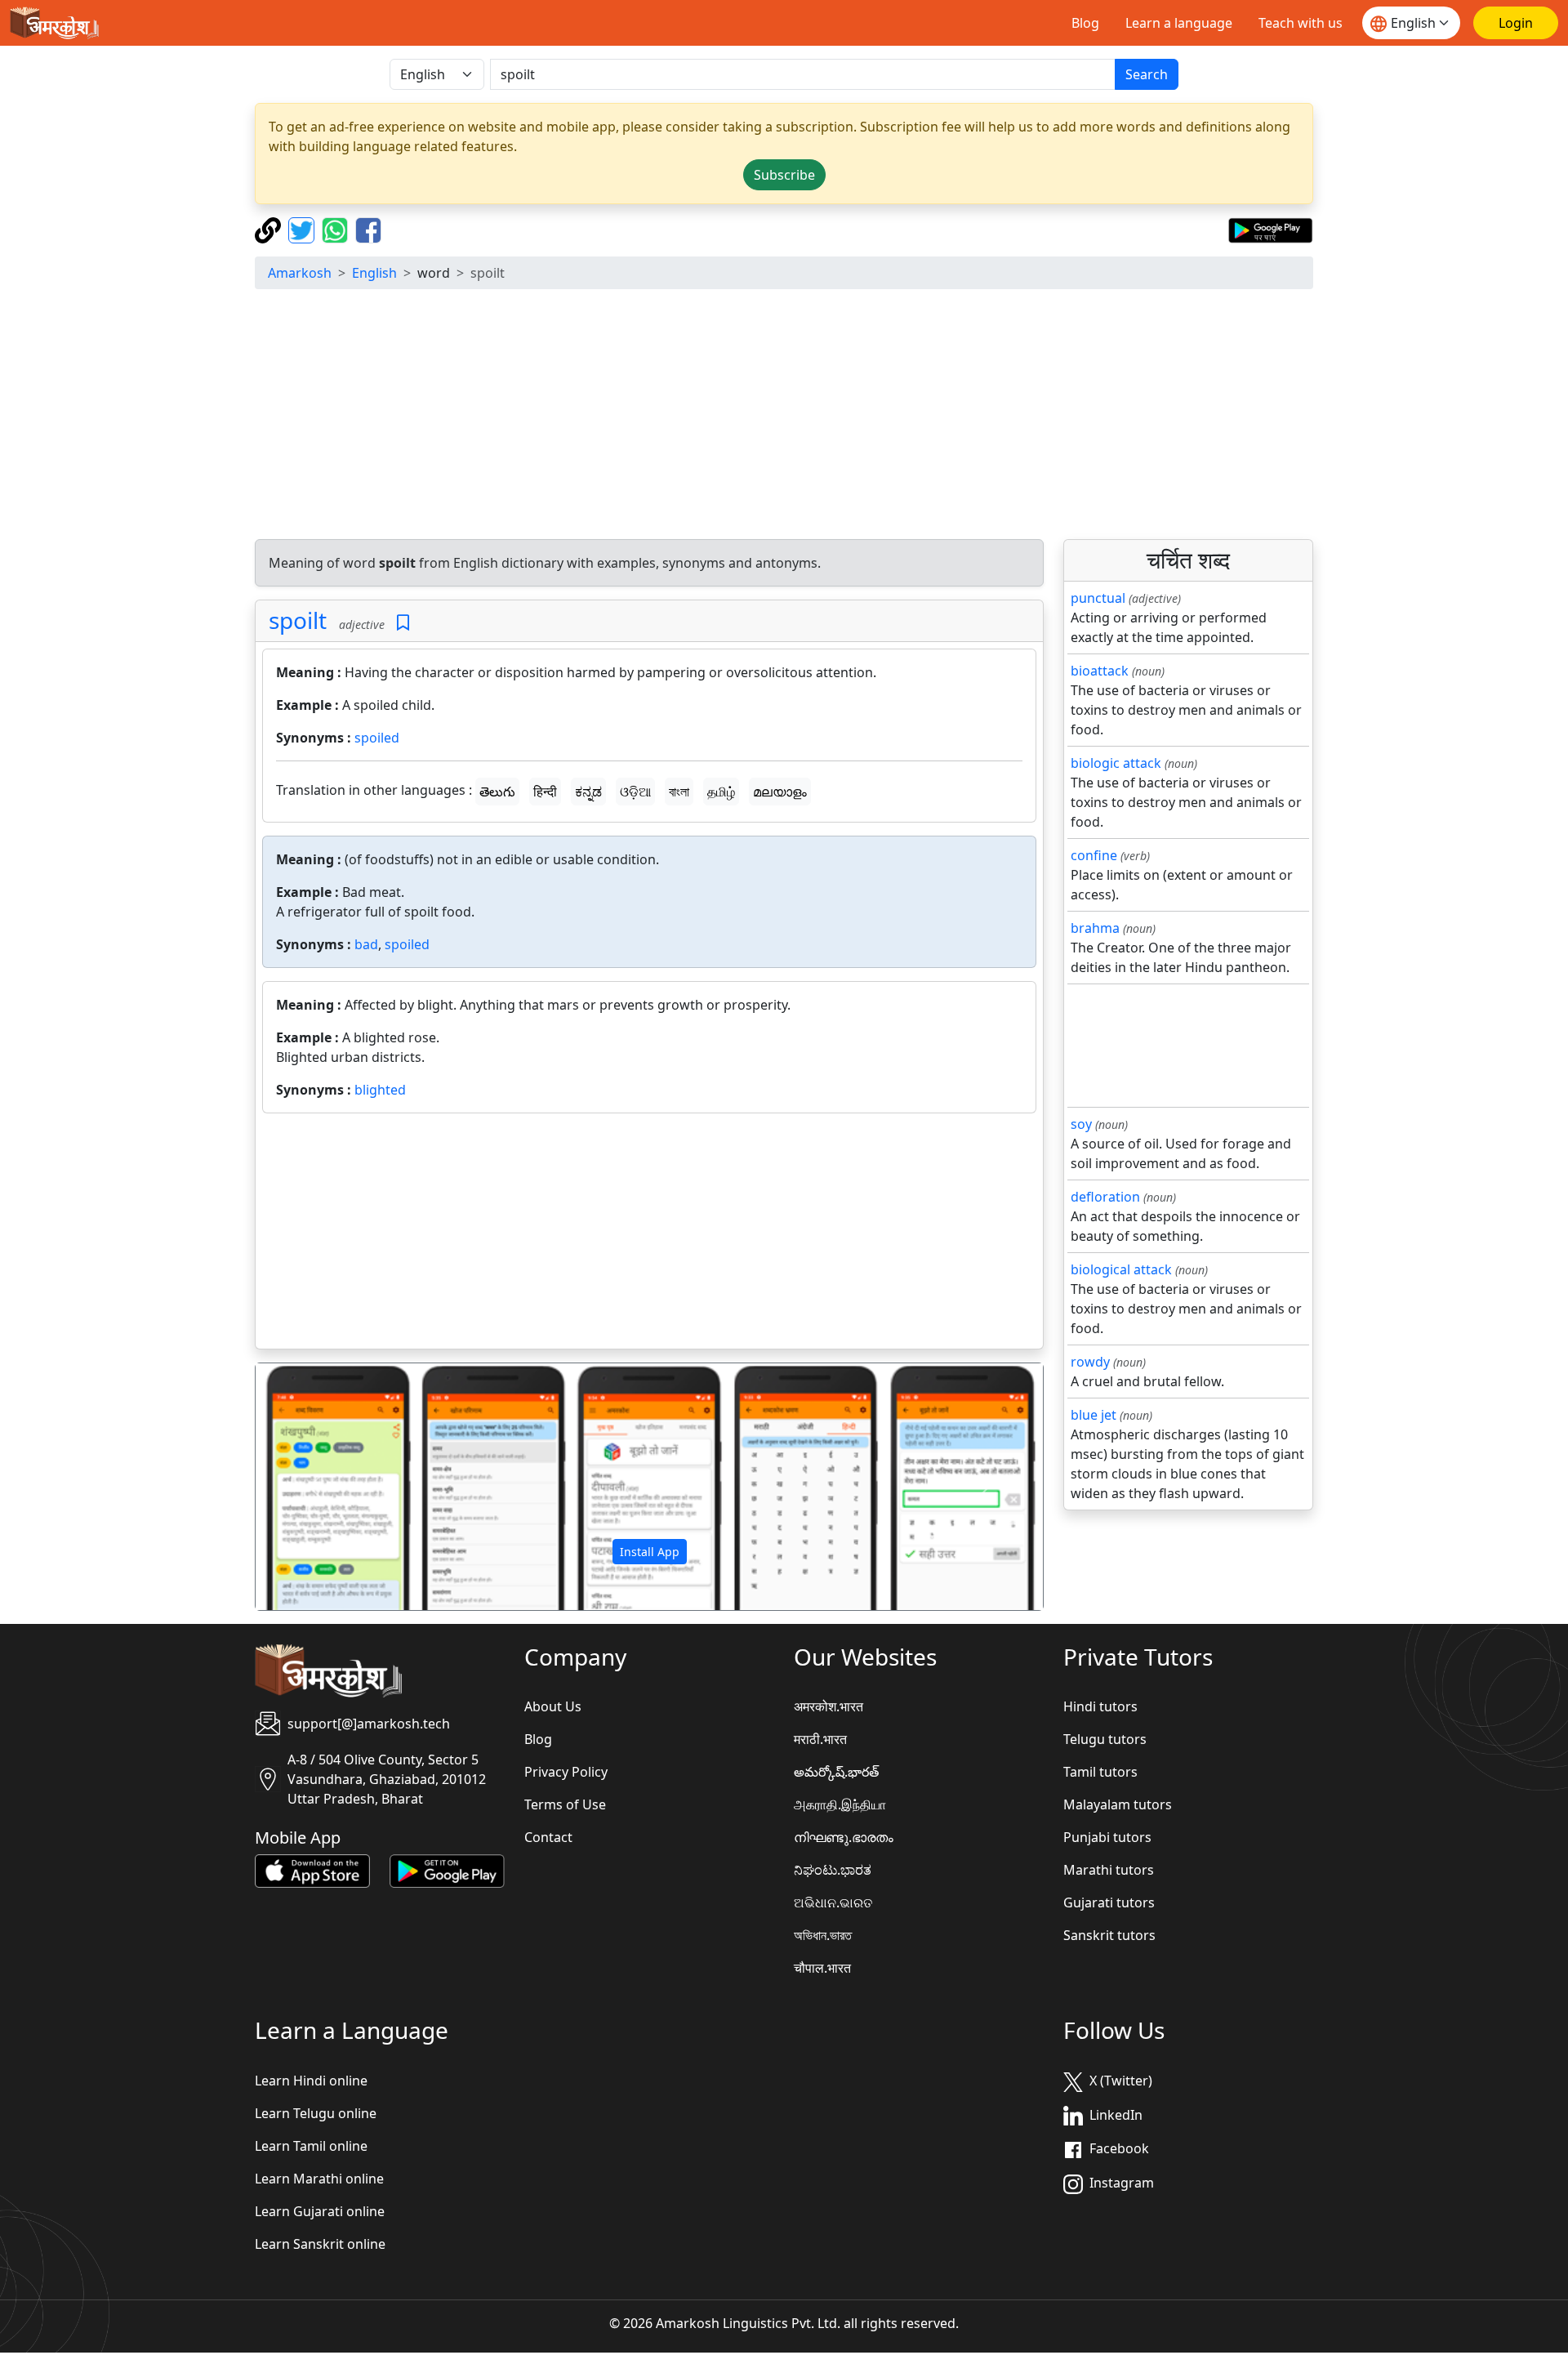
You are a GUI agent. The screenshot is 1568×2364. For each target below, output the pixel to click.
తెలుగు (497, 792)
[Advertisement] (784, 417)
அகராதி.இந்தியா (840, 1804)
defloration (1105, 1197)
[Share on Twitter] (303, 229)
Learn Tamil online (311, 2146)
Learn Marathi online (319, 2179)
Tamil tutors (1100, 1772)
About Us (553, 1706)
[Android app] (447, 1870)
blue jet (1094, 1415)
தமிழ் (721, 792)
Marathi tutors (1109, 1870)
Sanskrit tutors (1109, 1935)
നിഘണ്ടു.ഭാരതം (844, 1837)
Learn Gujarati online (320, 2211)
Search (1147, 74)
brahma (1095, 928)
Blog (1085, 23)
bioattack (1100, 671)
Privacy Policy (566, 1772)
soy (1081, 1124)
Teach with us (1301, 23)
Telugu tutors (1105, 1739)
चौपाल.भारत (822, 1968)
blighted (380, 1090)
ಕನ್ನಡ (588, 792)
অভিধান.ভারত (823, 1935)
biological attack (1121, 1269)
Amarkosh (300, 273)
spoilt (298, 620)
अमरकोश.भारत (829, 1706)
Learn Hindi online (311, 2081)
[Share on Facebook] (368, 229)
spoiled (377, 738)
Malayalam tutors (1118, 1804)
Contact (548, 1837)
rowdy (1090, 1362)
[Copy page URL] (270, 229)
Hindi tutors (1100, 1706)
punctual (1098, 598)
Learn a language (1179, 23)
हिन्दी (545, 792)
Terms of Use (565, 1804)
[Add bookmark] (403, 623)
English (374, 273)
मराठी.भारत (820, 1739)
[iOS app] (312, 1870)
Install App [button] (650, 1552)
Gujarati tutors (1109, 1902)
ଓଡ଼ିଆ (635, 792)
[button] (315, 1487)
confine (1094, 855)
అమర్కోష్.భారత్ (836, 1772)
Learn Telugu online (316, 2113)
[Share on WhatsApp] (337, 229)
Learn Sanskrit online (320, 2244)
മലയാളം (780, 792)
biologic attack (1116, 763)
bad (366, 944)
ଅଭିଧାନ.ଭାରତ (833, 1902)
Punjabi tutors (1107, 1837)
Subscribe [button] (784, 175)
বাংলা (679, 792)
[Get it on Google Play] (1270, 229)
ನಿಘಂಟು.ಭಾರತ (833, 1870)
